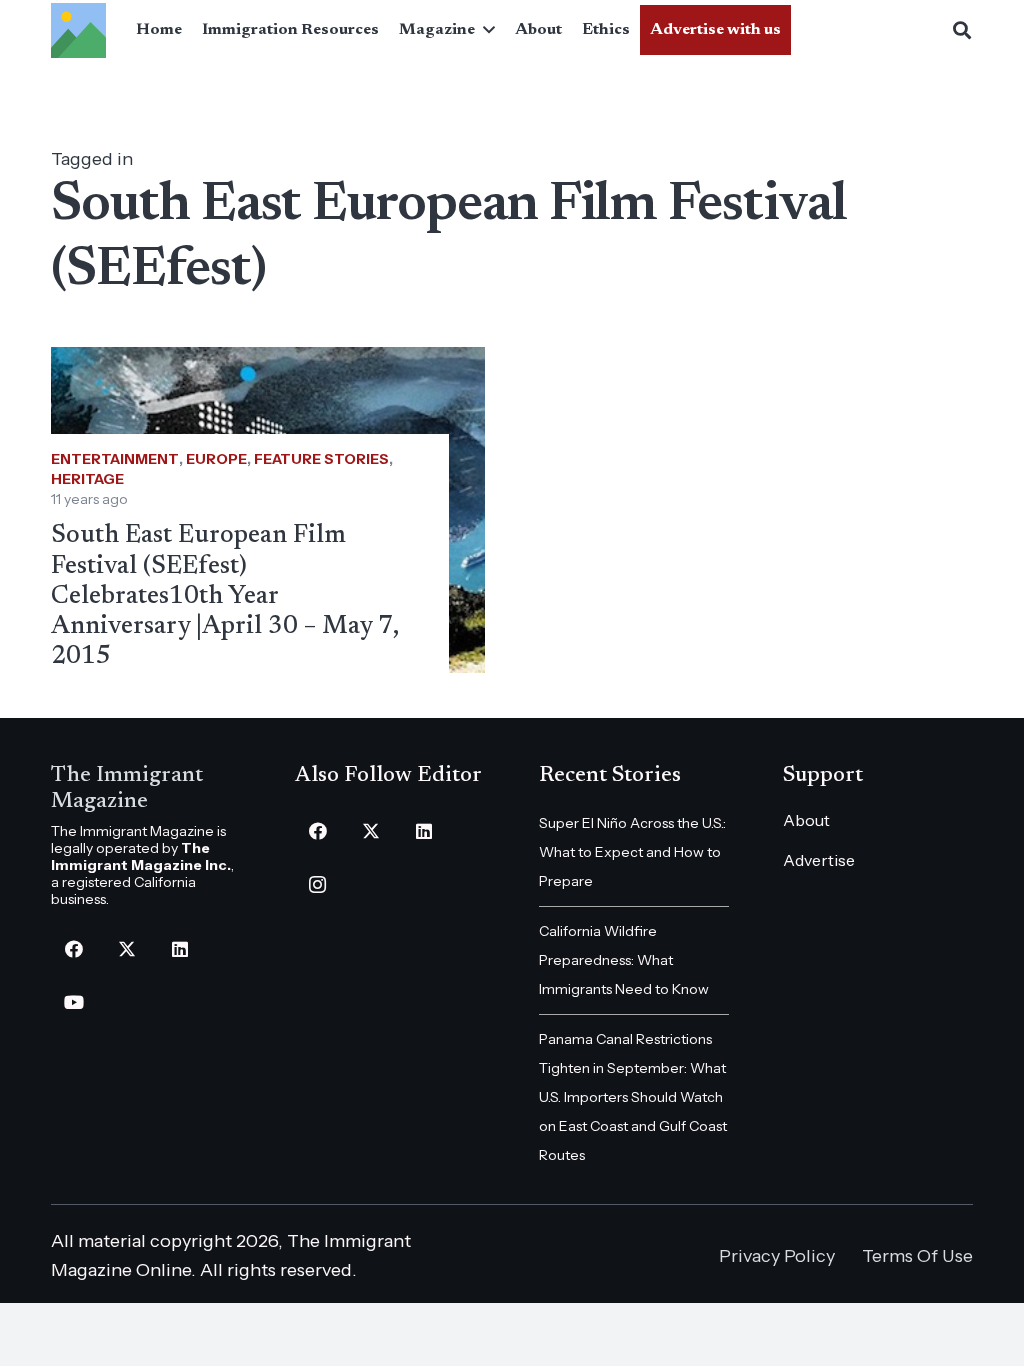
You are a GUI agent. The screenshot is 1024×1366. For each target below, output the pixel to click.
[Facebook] (73, 949)
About (806, 820)
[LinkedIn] (179, 949)
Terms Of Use (917, 1256)
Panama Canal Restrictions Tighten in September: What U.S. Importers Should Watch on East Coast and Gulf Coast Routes (633, 1097)
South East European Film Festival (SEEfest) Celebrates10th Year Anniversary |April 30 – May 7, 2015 (224, 596)
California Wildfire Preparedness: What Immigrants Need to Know (624, 960)
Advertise (819, 860)
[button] (485, 30)
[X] (126, 949)
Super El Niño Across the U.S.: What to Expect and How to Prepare (632, 852)
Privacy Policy (777, 1256)
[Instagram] (317, 884)
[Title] (78, 30)
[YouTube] (73, 1002)
